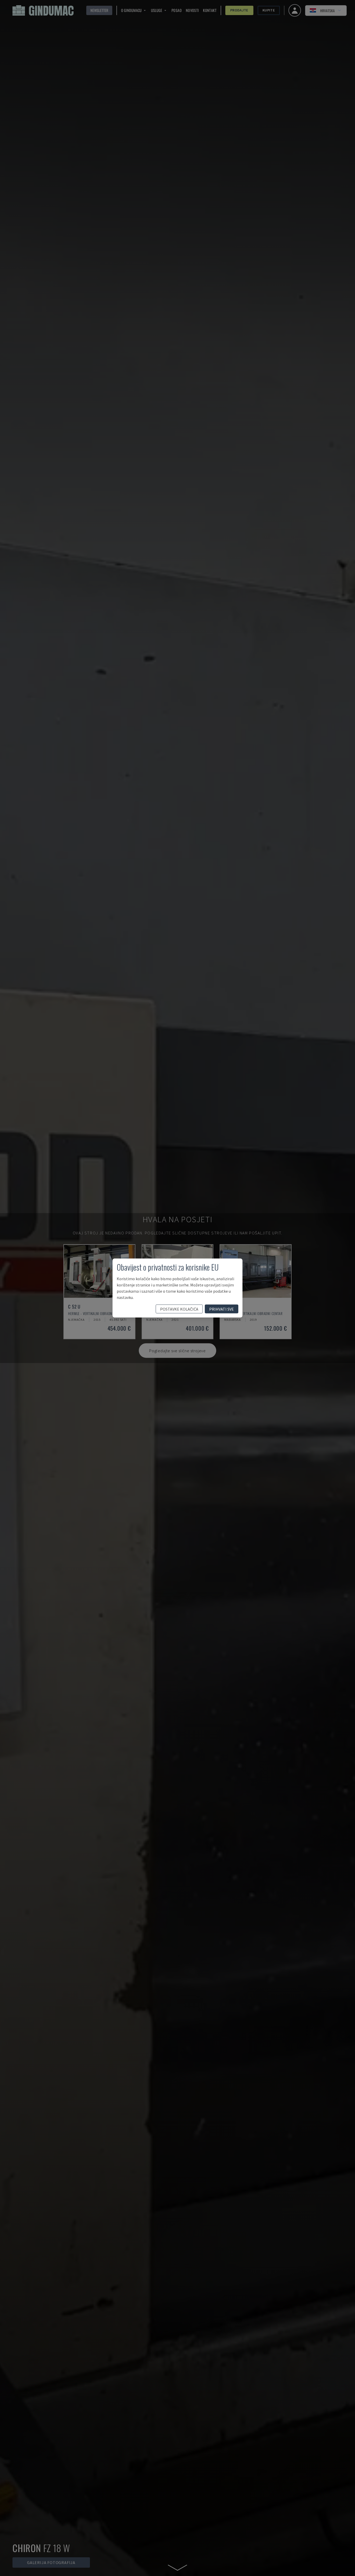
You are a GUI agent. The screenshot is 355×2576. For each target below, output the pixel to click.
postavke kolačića (179, 1309)
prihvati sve (222, 1309)
